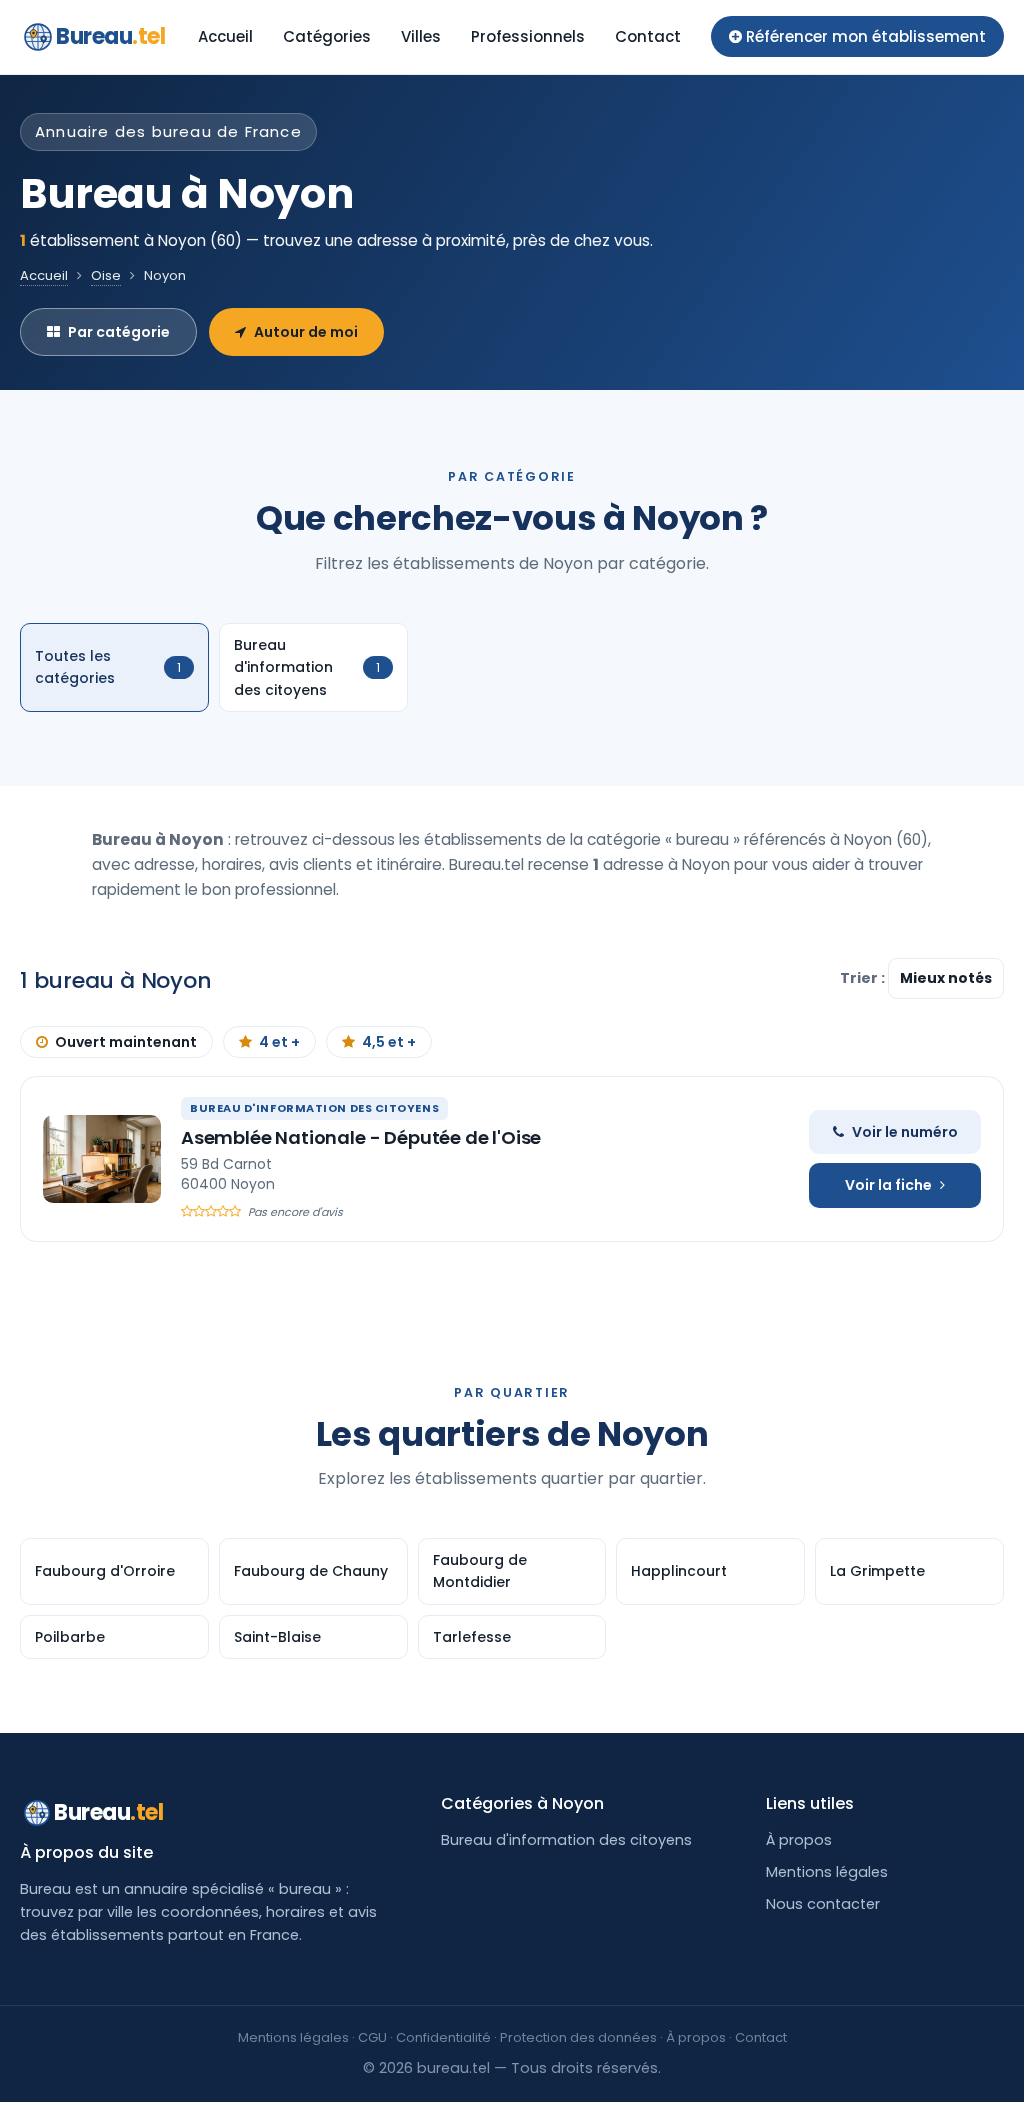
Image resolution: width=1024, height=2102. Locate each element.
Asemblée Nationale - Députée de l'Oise (361, 1137)
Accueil (225, 36)
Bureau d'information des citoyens (566, 1840)
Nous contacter (823, 1904)
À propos (799, 1840)
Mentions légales (827, 1872)
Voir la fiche (888, 1185)
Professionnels (528, 36)
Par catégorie (119, 332)
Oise (106, 275)
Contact (648, 36)
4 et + (279, 1042)
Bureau (111, 36)
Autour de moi (306, 332)
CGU (372, 2037)
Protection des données (578, 2037)
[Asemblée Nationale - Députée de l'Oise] (102, 1159)
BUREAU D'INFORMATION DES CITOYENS (314, 1108)
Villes (421, 36)
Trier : (864, 978)
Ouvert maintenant (126, 1042)
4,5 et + (389, 1042)
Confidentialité (443, 2037)
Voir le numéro (905, 1132)
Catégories (327, 36)
